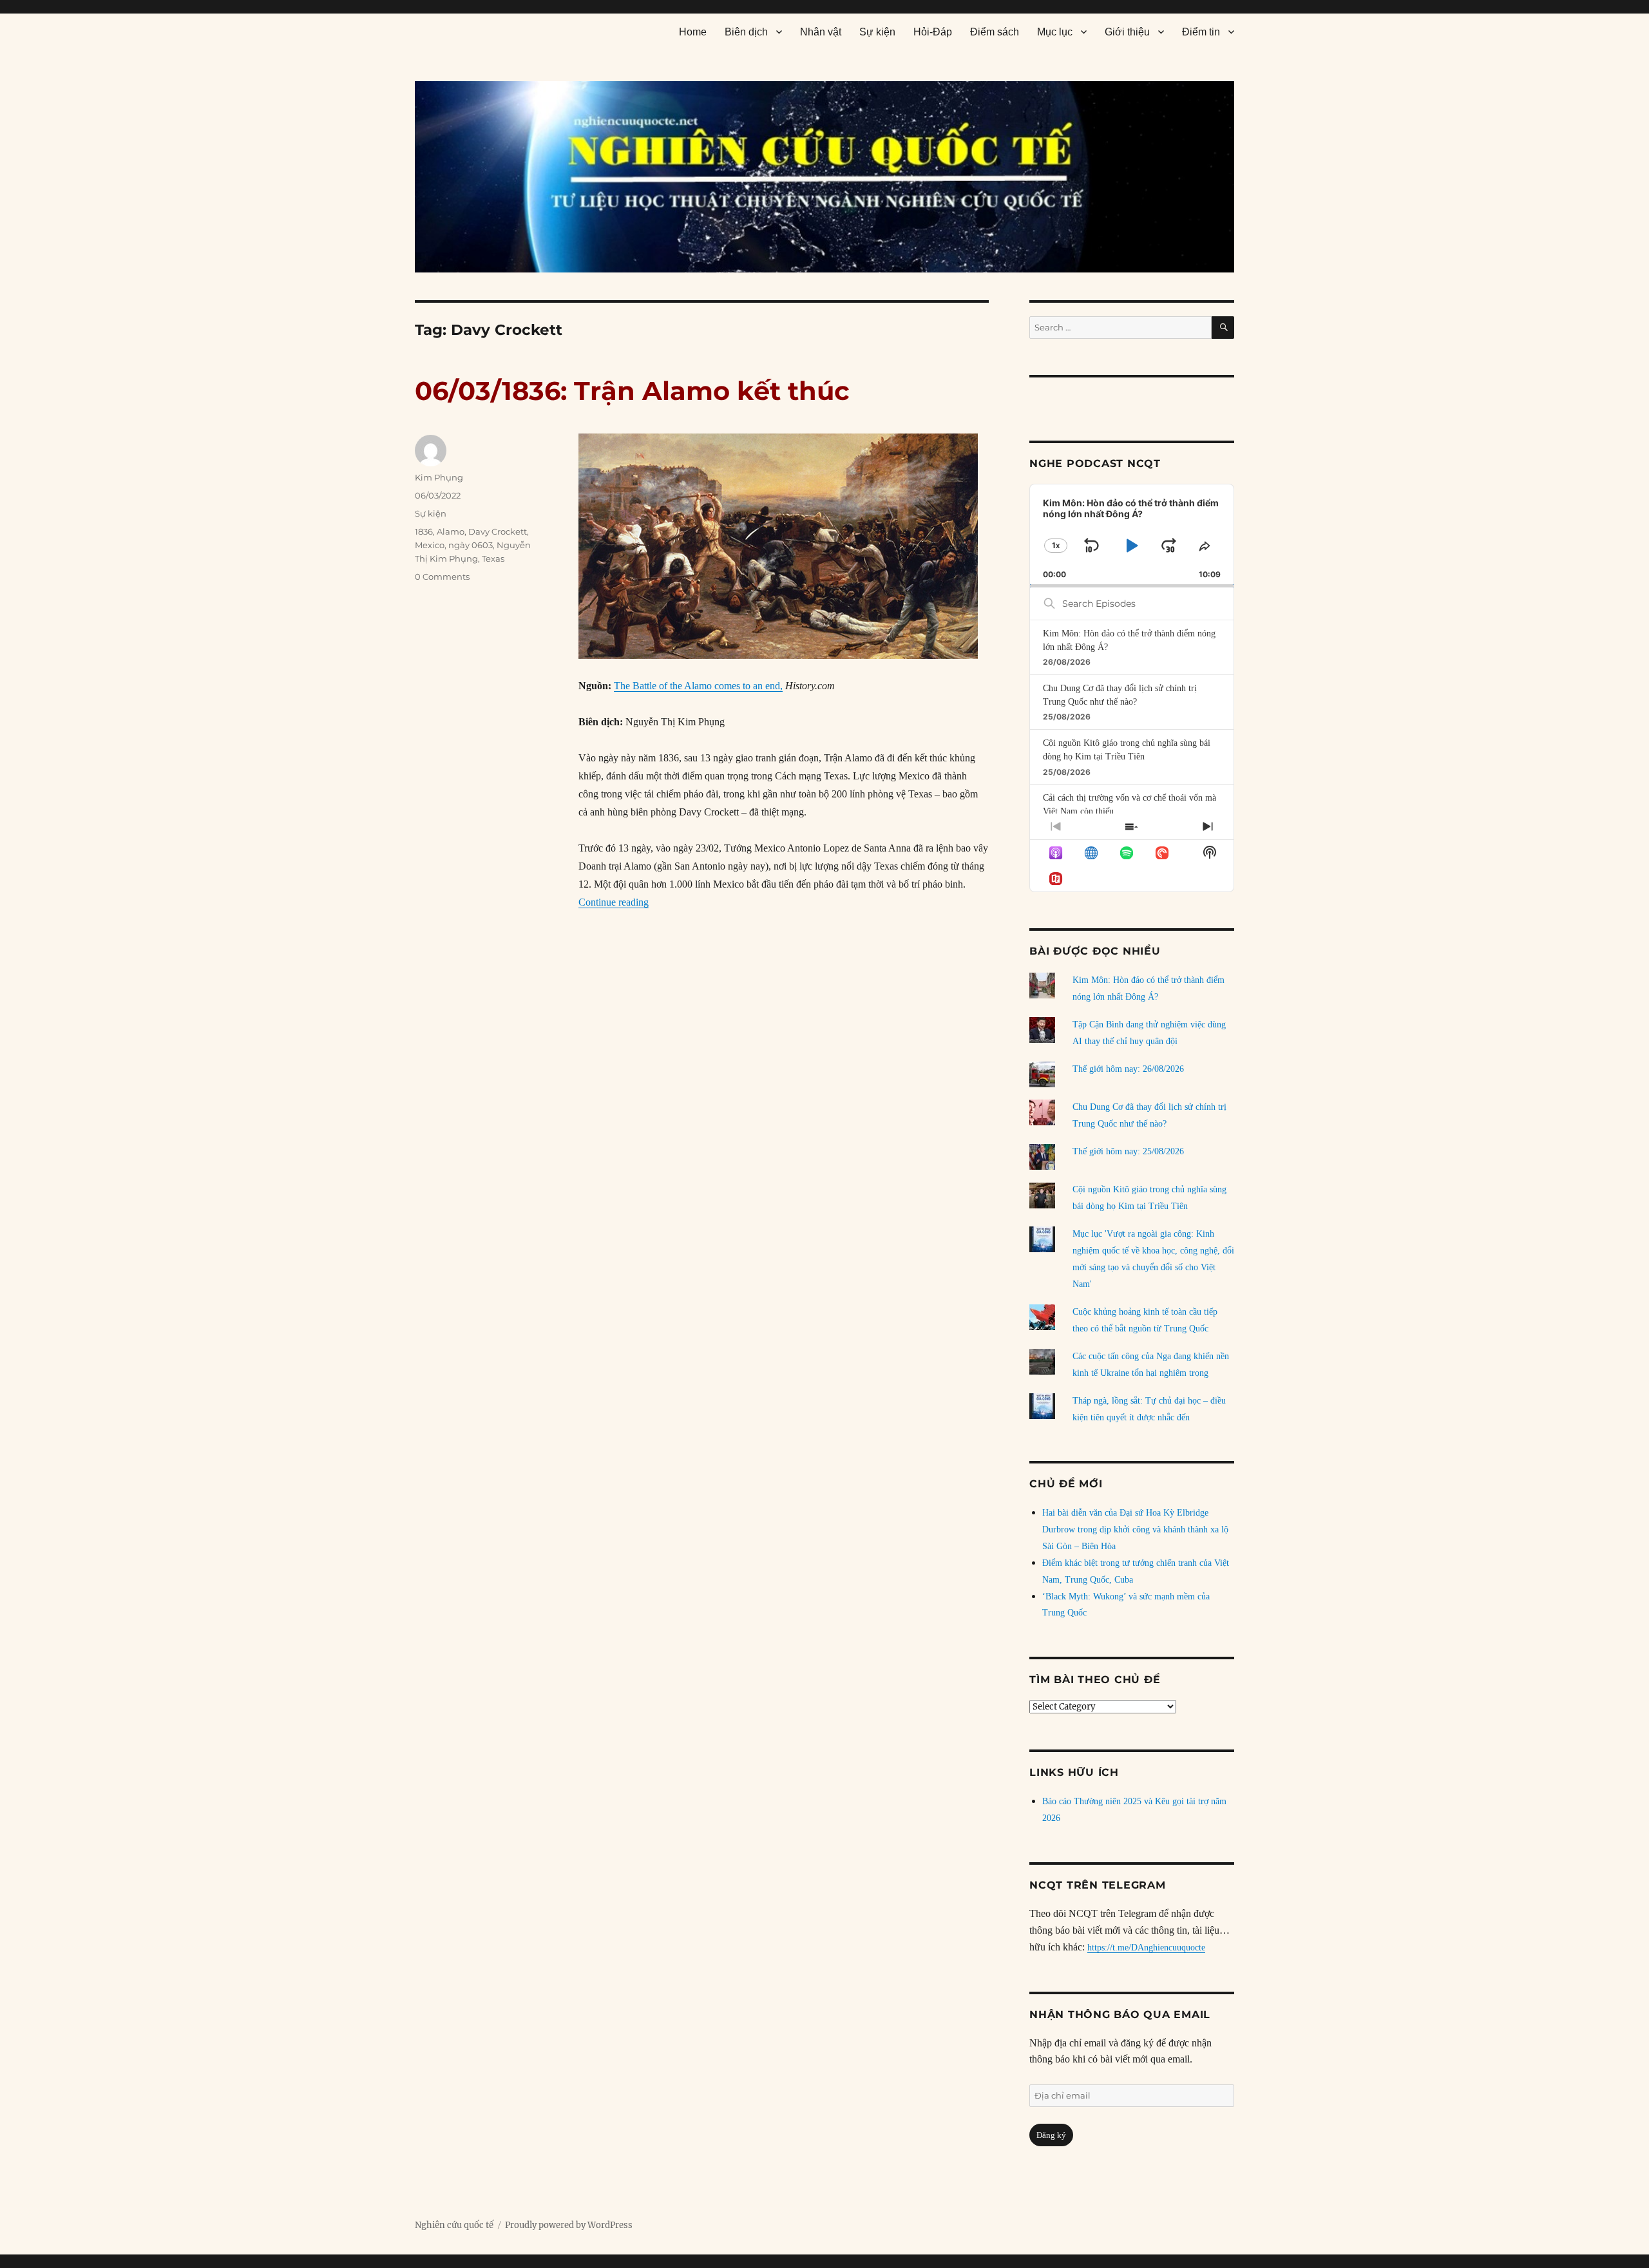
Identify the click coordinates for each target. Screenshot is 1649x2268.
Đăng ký (1051, 2135)
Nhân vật (821, 32)
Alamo (451, 531)
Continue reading (614, 902)
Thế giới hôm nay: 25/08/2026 (1128, 1151)
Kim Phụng (439, 477)
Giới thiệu (1127, 32)
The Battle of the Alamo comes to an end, (698, 686)
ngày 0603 (471, 545)
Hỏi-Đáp (933, 32)
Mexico (430, 545)
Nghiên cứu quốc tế (454, 2225)
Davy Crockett (498, 531)
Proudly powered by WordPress (569, 2225)
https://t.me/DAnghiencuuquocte (1146, 1948)
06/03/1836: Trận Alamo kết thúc (632, 391)
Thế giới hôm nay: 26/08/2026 (1128, 1069)
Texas (493, 558)
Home (693, 32)
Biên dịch (746, 32)
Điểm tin (1201, 32)
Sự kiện (877, 32)
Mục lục (1055, 32)
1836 (424, 531)
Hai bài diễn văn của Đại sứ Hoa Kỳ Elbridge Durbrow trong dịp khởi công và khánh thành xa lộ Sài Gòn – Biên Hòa (1135, 1529)
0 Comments (442, 577)
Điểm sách (995, 32)
